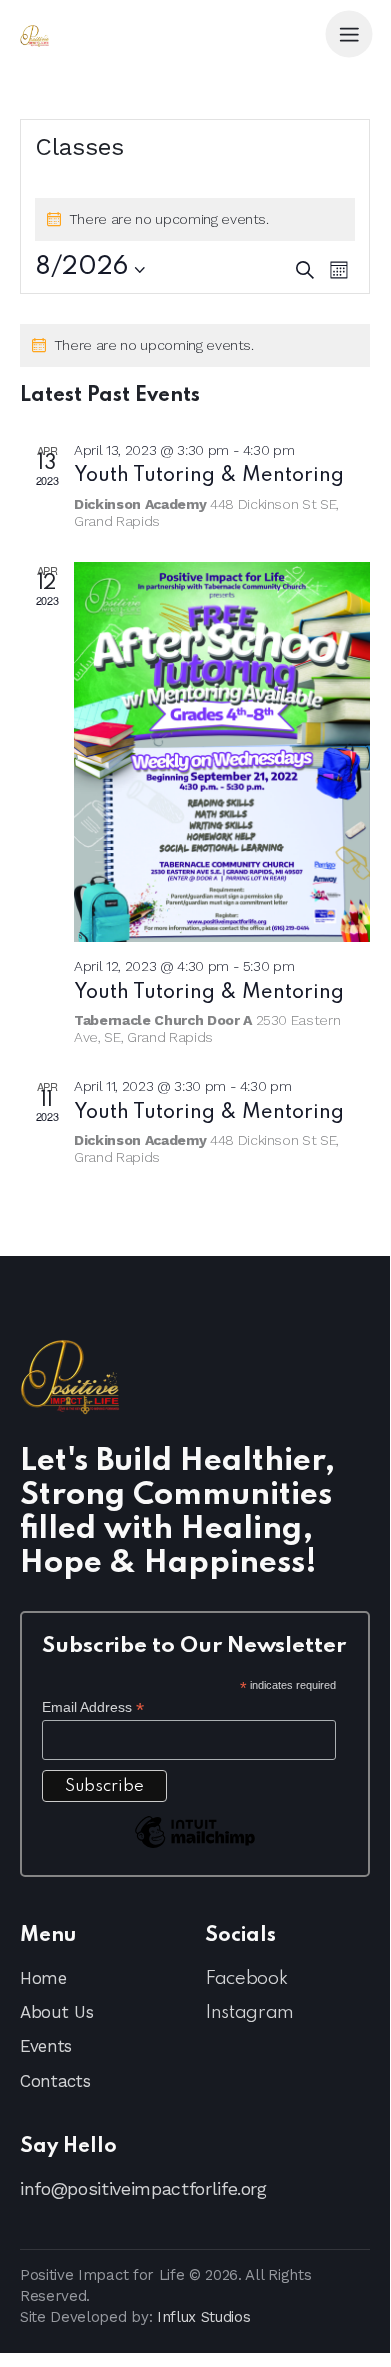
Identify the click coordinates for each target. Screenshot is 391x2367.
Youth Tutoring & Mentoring (209, 476)
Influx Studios (204, 2317)
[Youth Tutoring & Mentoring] (222, 752)
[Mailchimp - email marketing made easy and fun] (195, 1847)
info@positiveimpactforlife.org (143, 2188)
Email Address (93, 1707)
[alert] (195, 345)
